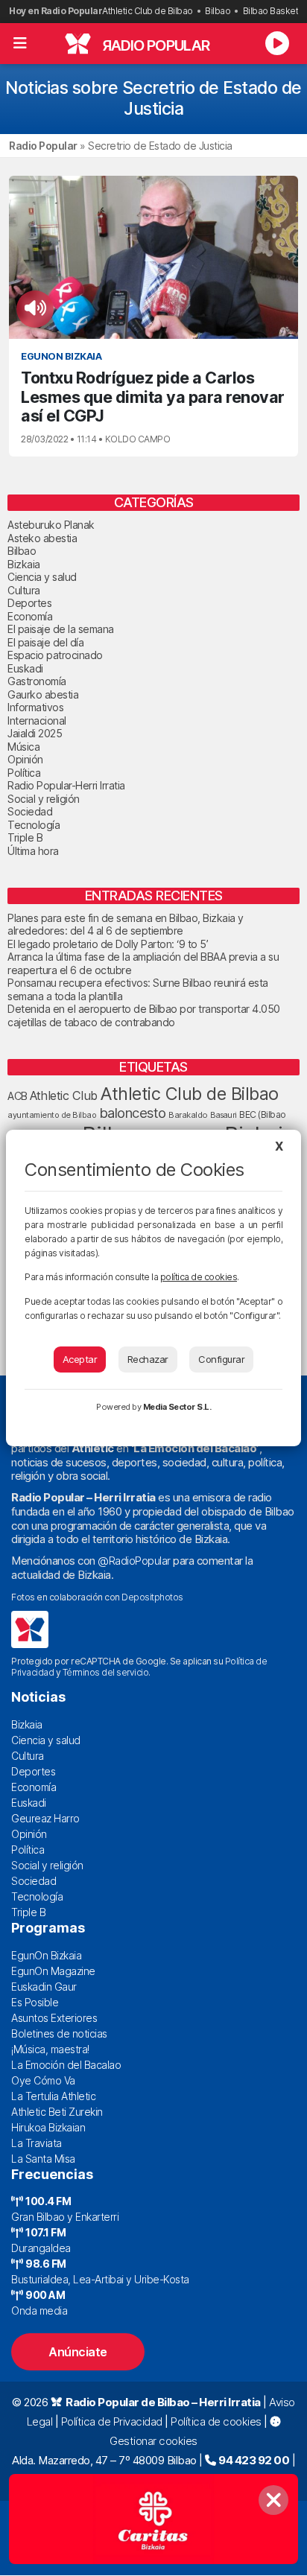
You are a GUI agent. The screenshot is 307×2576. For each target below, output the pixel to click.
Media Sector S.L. (177, 1407)
